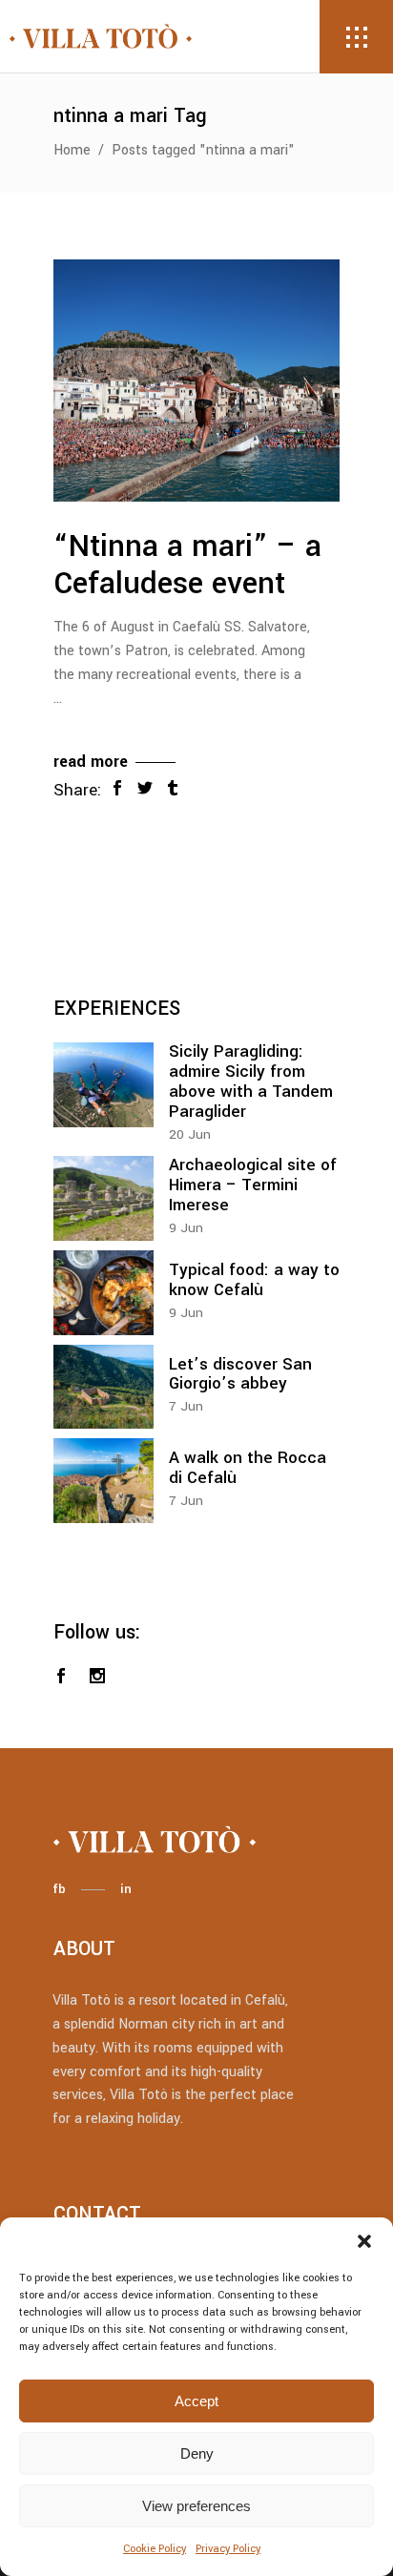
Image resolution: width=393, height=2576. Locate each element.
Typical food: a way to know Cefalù (254, 1280)
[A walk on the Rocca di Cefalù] (103, 1481)
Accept (196, 2401)
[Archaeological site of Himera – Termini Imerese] (103, 1198)
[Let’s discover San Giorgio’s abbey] (103, 1387)
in (126, 1889)
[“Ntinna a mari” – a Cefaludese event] (196, 381)
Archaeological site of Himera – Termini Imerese (253, 1185)
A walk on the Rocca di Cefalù (248, 1468)
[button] (364, 2241)
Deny (197, 2453)
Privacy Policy (228, 2549)
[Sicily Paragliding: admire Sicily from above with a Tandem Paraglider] (103, 1085)
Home (72, 150)
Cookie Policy (155, 2549)
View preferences (196, 2506)
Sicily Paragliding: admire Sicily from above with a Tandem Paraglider (251, 1082)
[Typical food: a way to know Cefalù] (103, 1293)
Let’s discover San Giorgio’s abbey (240, 1374)
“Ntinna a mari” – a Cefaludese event (187, 565)
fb (59, 1889)
